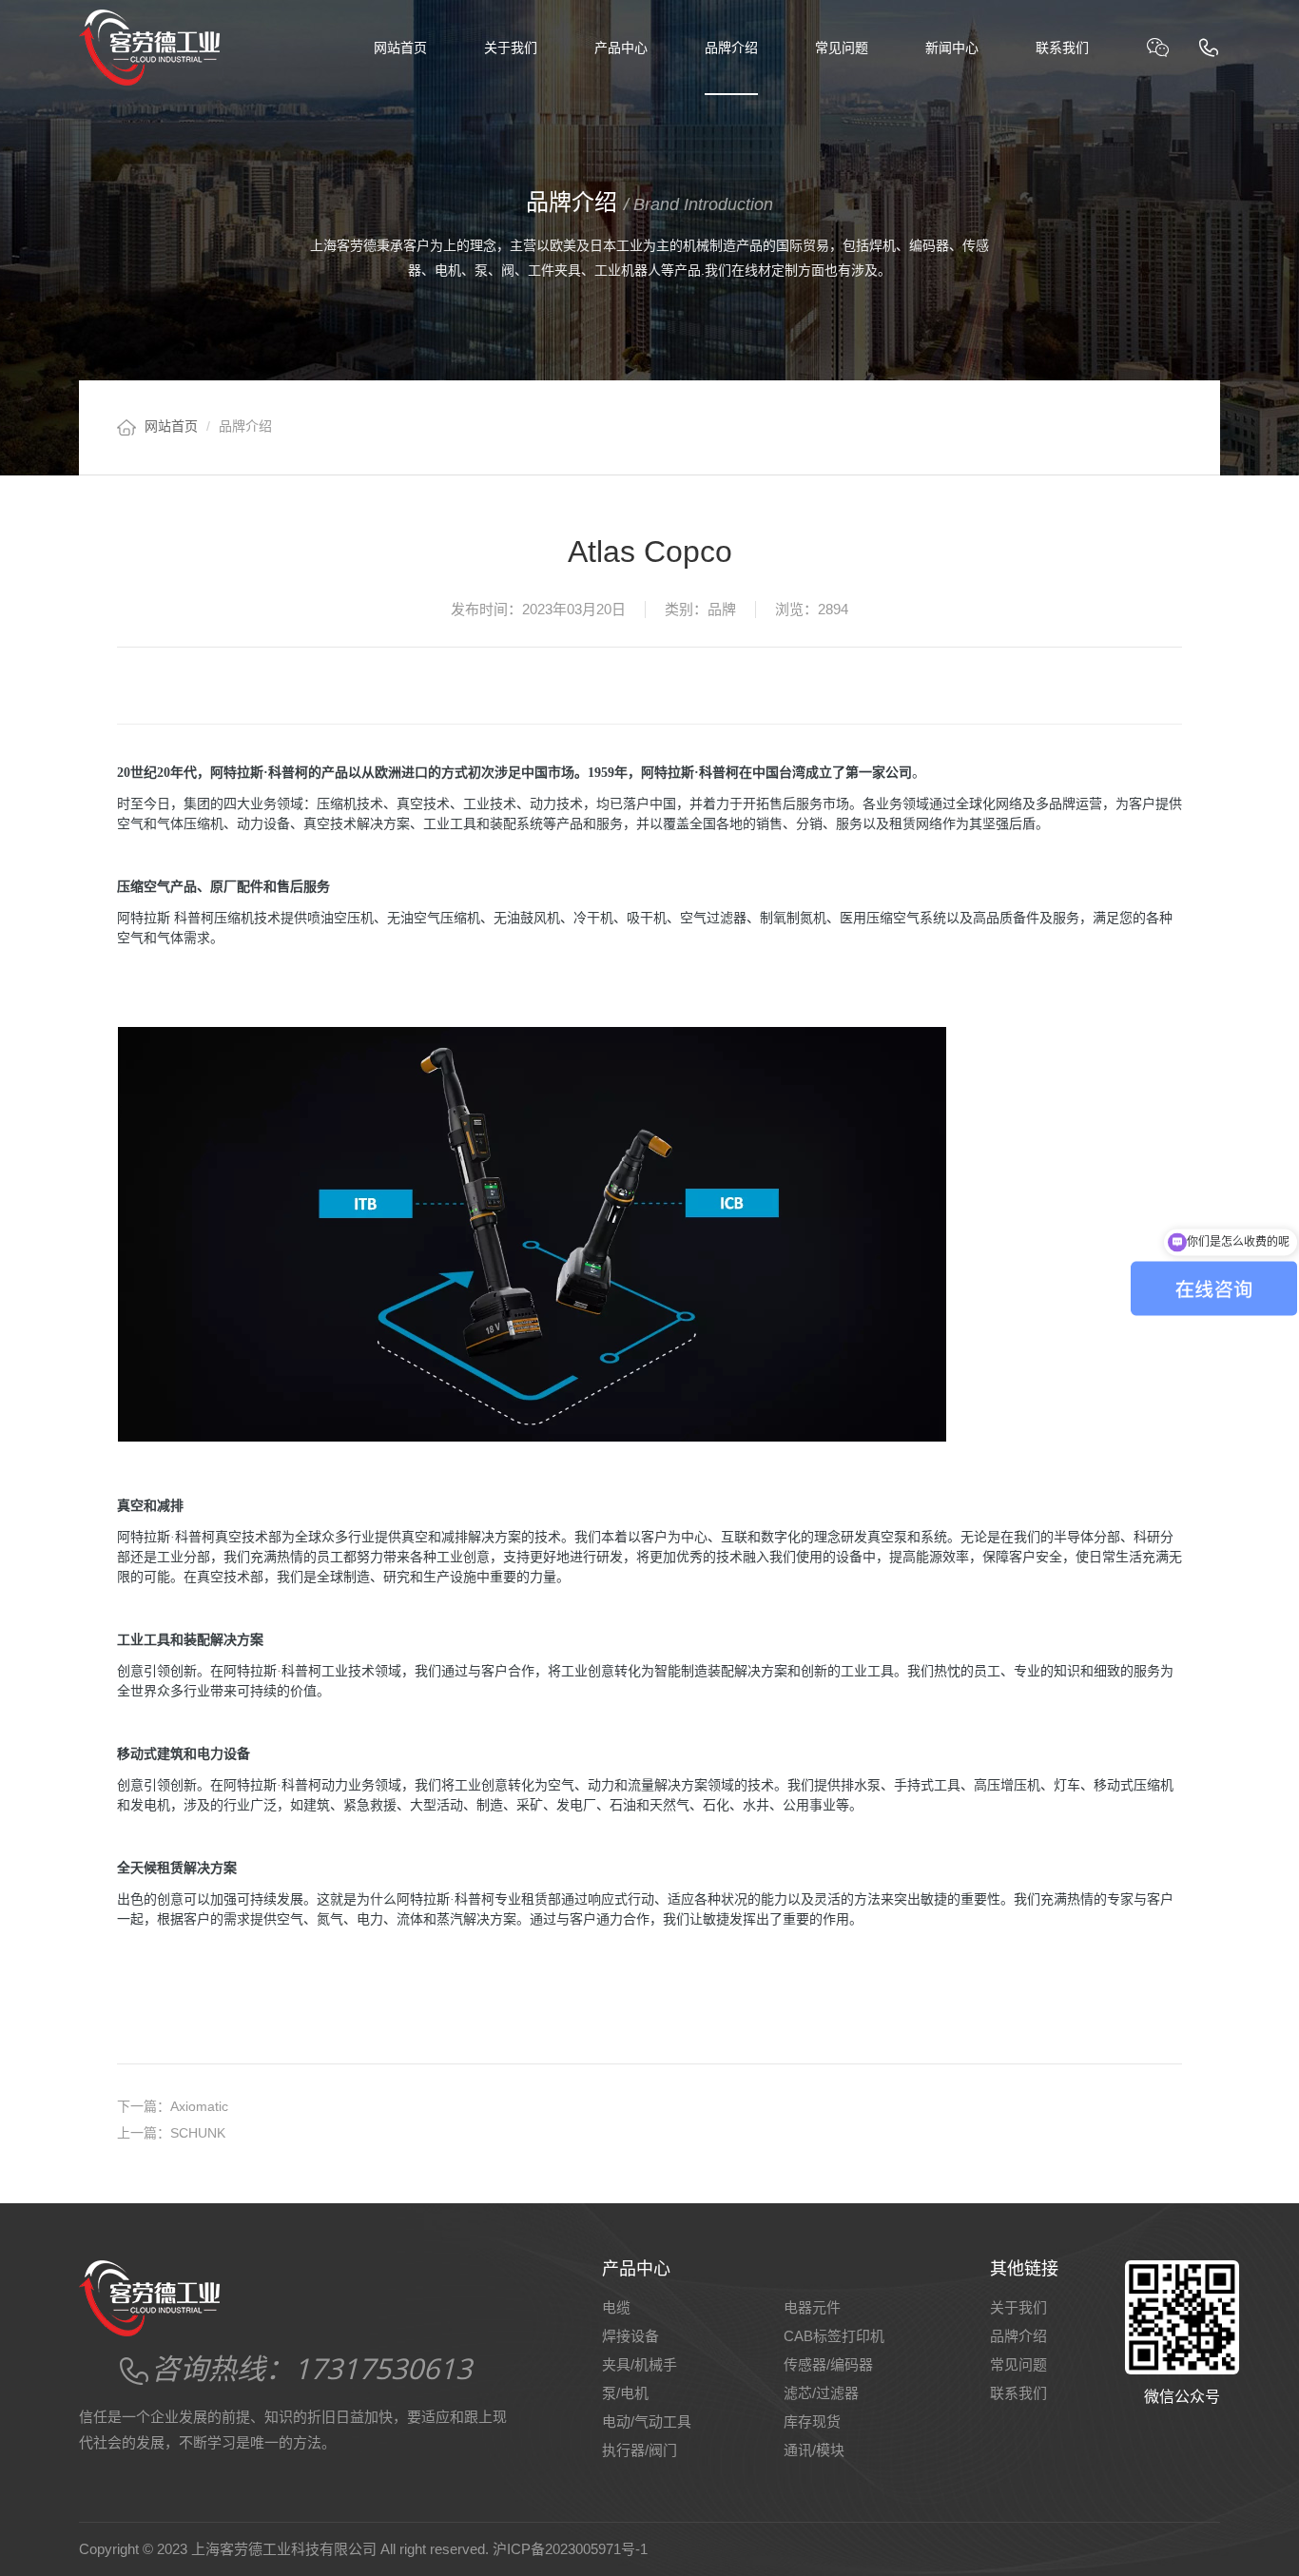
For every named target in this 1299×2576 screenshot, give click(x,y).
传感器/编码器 (828, 2364)
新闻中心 (952, 48)
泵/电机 (625, 2393)
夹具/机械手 (640, 2364)
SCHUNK (171, 2133)
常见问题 (842, 48)
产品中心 (621, 48)
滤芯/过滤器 (821, 2393)
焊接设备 (630, 2336)
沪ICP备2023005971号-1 (570, 2549)
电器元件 (812, 2307)
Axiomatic (173, 2106)
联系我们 (1062, 48)
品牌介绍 (731, 48)
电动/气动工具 (647, 2421)
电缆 (616, 2307)
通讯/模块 (814, 2450)
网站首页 (400, 48)
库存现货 (812, 2421)
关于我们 (511, 48)
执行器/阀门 (640, 2450)
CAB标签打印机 (834, 2336)
